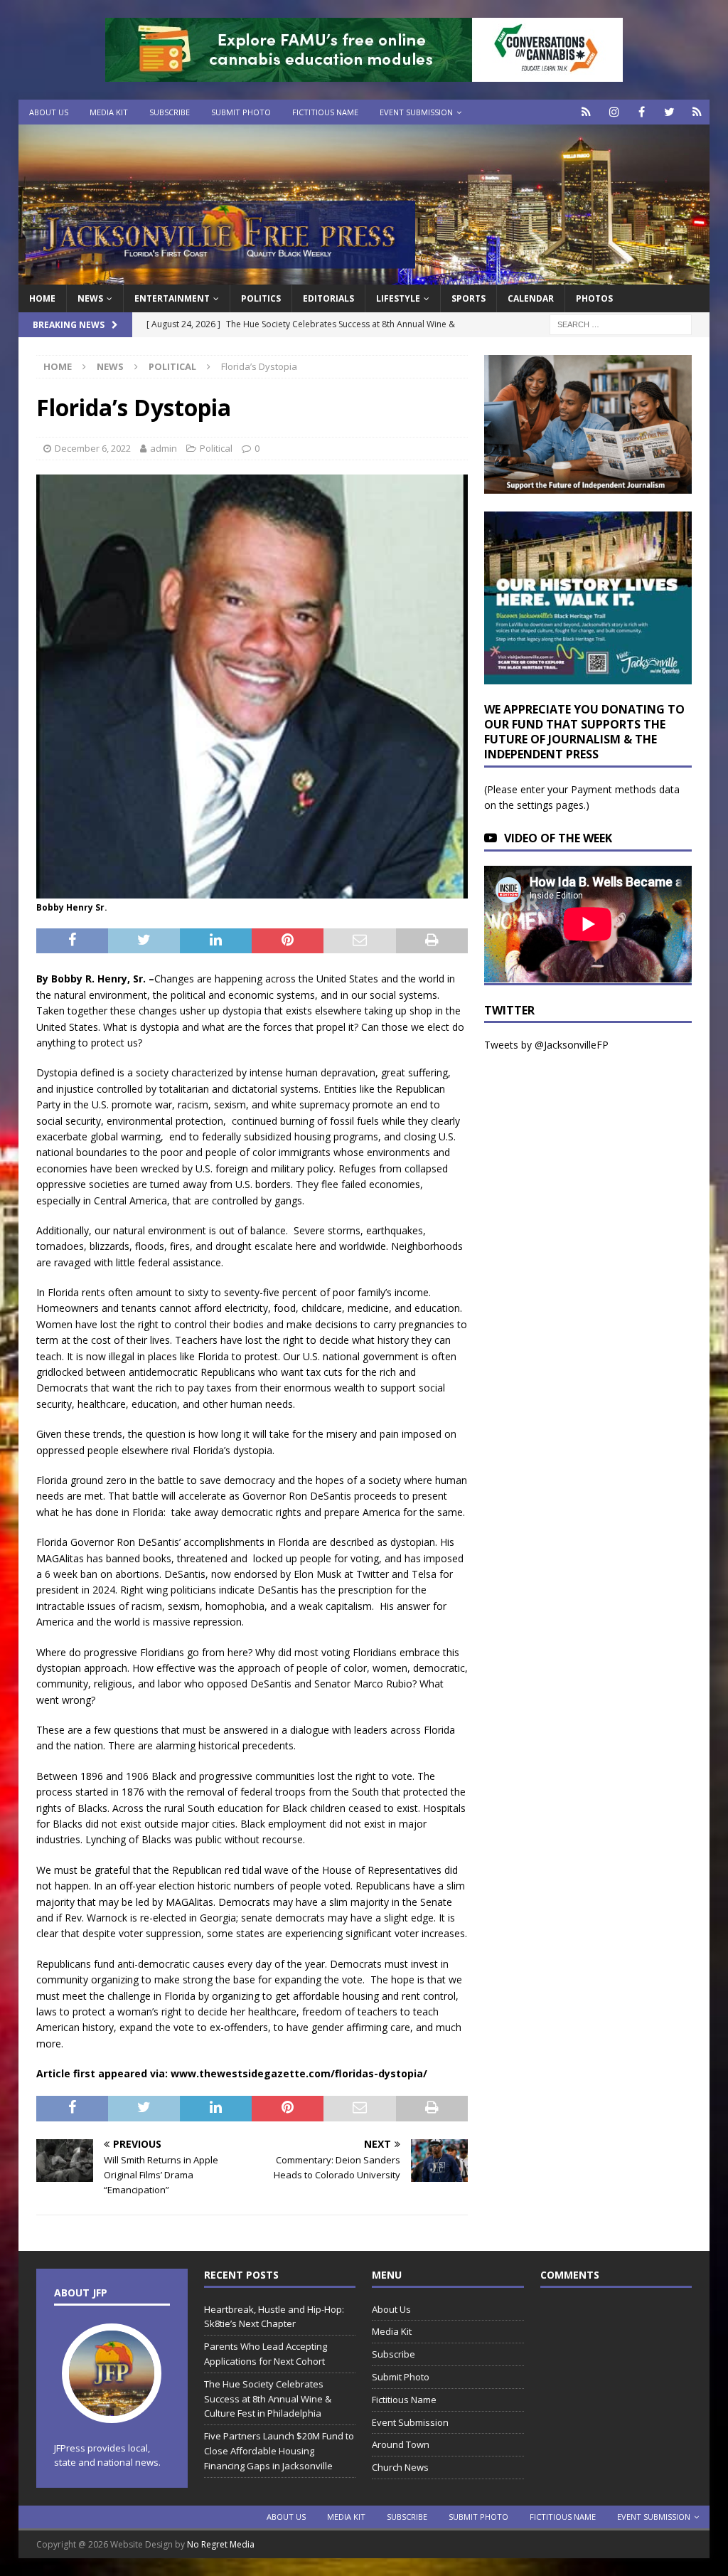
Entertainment (172, 298)
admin (164, 448)
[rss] (697, 112)
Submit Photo (241, 112)
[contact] (586, 112)
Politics (261, 298)
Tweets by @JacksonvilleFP (546, 1045)
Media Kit (109, 112)
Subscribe (170, 112)
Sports (469, 298)
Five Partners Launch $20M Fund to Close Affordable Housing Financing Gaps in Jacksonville (279, 2451)
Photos (594, 298)
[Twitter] (669, 112)
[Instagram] (614, 112)
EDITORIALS (328, 298)
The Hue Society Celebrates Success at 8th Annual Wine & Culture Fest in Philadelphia (268, 2399)
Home (42, 298)
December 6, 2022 (93, 448)
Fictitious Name (325, 112)
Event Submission (416, 112)
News (90, 298)
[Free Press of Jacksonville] (364, 276)
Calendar (531, 298)
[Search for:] (621, 324)
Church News (400, 2467)
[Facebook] (642, 112)
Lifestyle (398, 298)
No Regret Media (221, 2544)
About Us (49, 112)
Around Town (401, 2444)
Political (216, 448)
